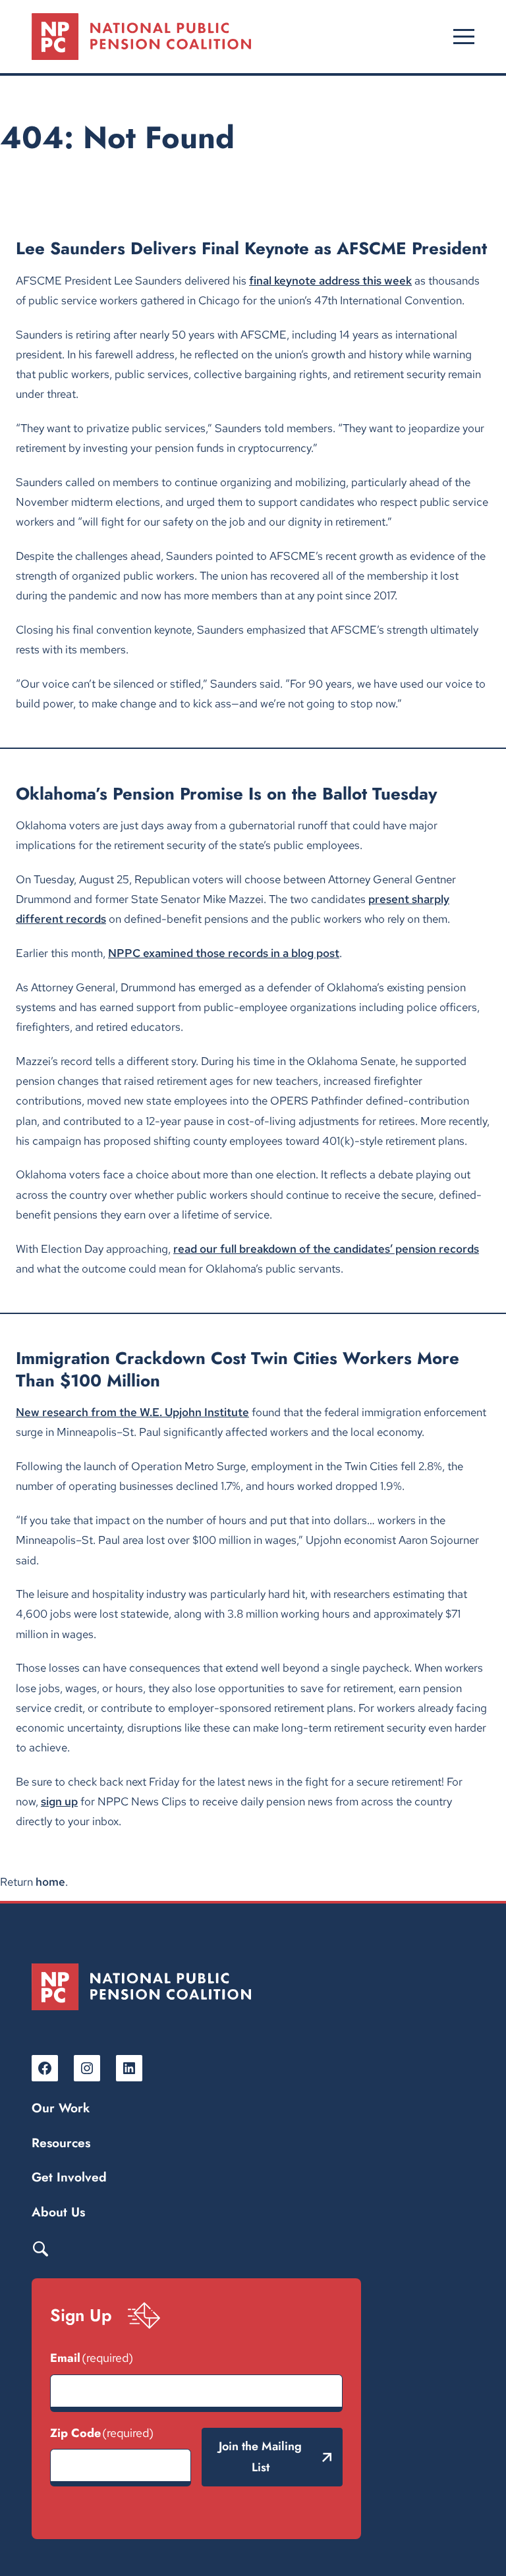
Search (40, 2248)
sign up (59, 1801)
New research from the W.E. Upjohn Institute (132, 1412)
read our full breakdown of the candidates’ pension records (326, 1248)
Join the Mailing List (260, 2457)
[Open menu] (464, 37)
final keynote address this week (330, 280)
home (50, 1881)
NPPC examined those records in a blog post (224, 953)
